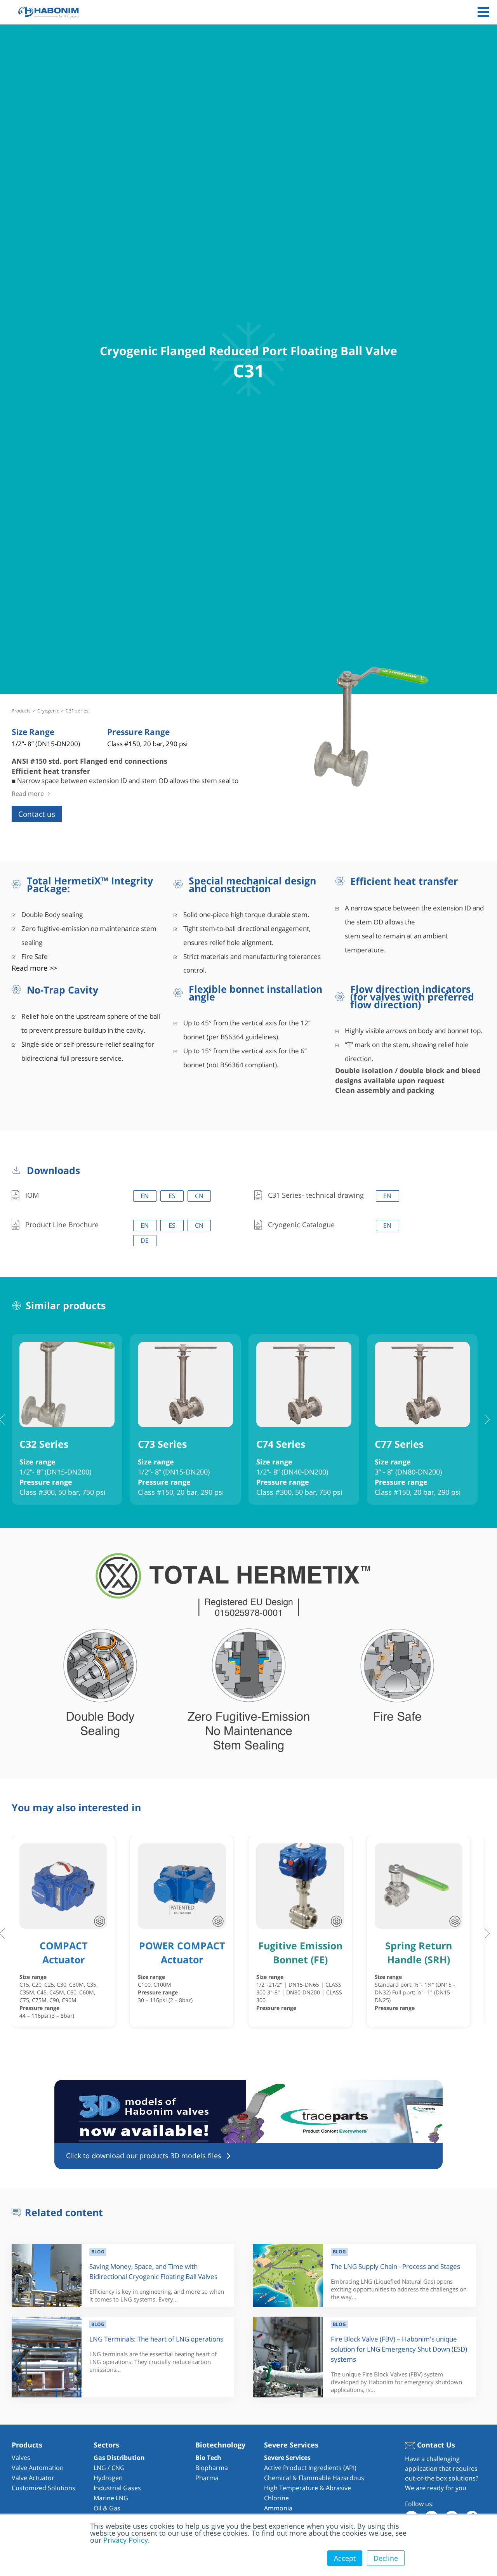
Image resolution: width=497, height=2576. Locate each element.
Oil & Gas (107, 2508)
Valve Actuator (33, 2478)
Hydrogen (108, 2478)
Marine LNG (111, 2498)
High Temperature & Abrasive (308, 2488)
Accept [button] (345, 2558)
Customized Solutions (43, 2488)
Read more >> (34, 968)
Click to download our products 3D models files (144, 2156)
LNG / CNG (109, 2468)
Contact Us (435, 2445)
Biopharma (212, 2468)
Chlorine (276, 2498)
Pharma (207, 2478)
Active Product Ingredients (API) (310, 2468)
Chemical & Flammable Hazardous (314, 2478)
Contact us (37, 814)
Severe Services (287, 2458)
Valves (21, 2458)
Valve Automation (38, 2468)
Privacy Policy (126, 2540)
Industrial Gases (117, 2488)
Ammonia (278, 2508)
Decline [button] (386, 2558)
